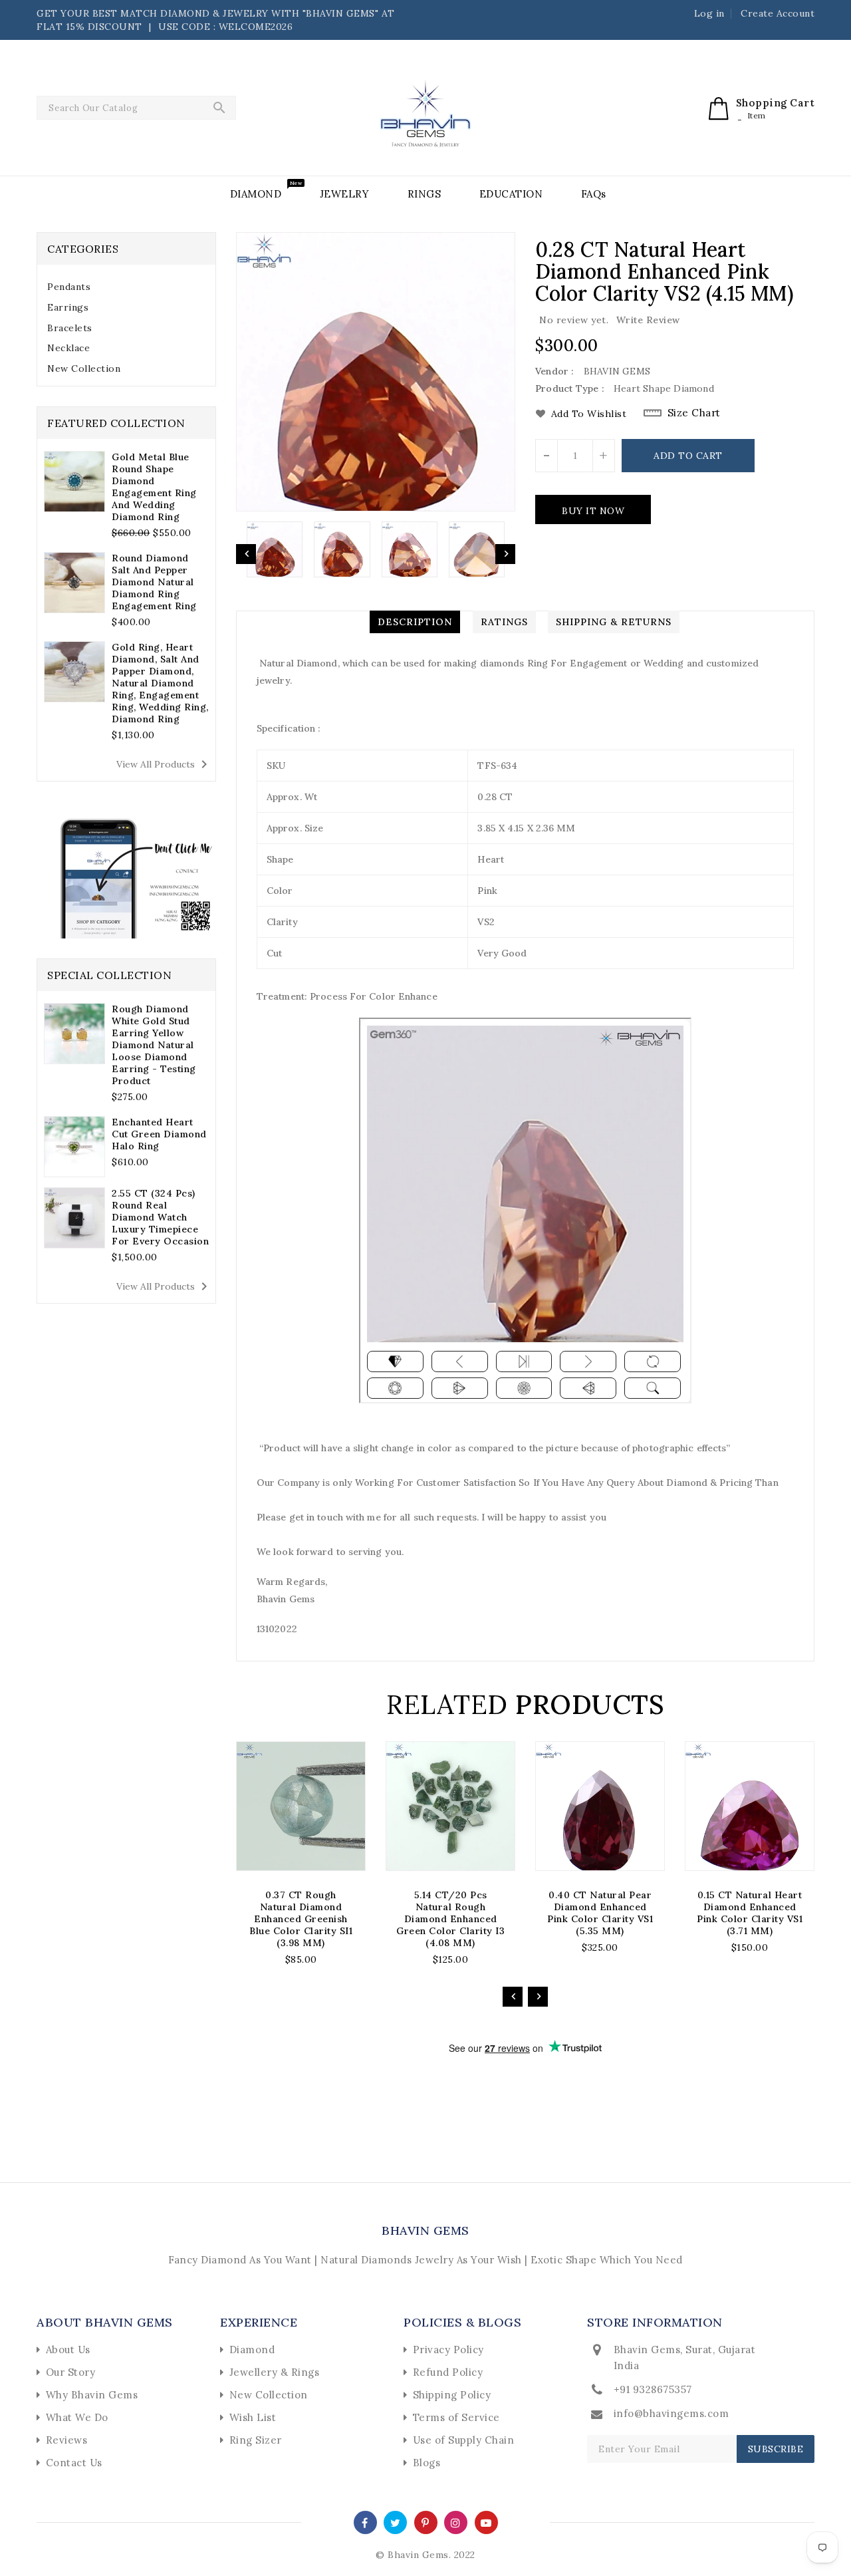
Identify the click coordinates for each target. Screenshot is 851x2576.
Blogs (427, 2463)
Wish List (253, 2417)
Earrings (68, 307)
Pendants (69, 287)
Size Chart (694, 413)
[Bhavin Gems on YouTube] (486, 2522)
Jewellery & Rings (275, 2372)
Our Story (71, 2372)
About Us (68, 2350)
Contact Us (74, 2463)
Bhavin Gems (425, 2230)
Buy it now (593, 511)
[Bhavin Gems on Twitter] (396, 2522)
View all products (164, 764)
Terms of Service (456, 2417)
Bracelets (70, 328)
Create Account (778, 13)
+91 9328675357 (653, 2389)
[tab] (126, 287)
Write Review (648, 320)
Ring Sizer (256, 2440)
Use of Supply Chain (464, 2440)
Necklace (68, 348)
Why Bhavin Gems (92, 2395)
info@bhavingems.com (671, 2413)
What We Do (77, 2417)
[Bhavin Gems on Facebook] (365, 2522)
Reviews (67, 2440)
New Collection (84, 368)
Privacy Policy (448, 2350)
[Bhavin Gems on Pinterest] (425, 2522)
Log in (709, 13)
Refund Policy (448, 2372)
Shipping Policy (452, 2395)
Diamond (252, 2350)
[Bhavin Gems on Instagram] (456, 2522)
